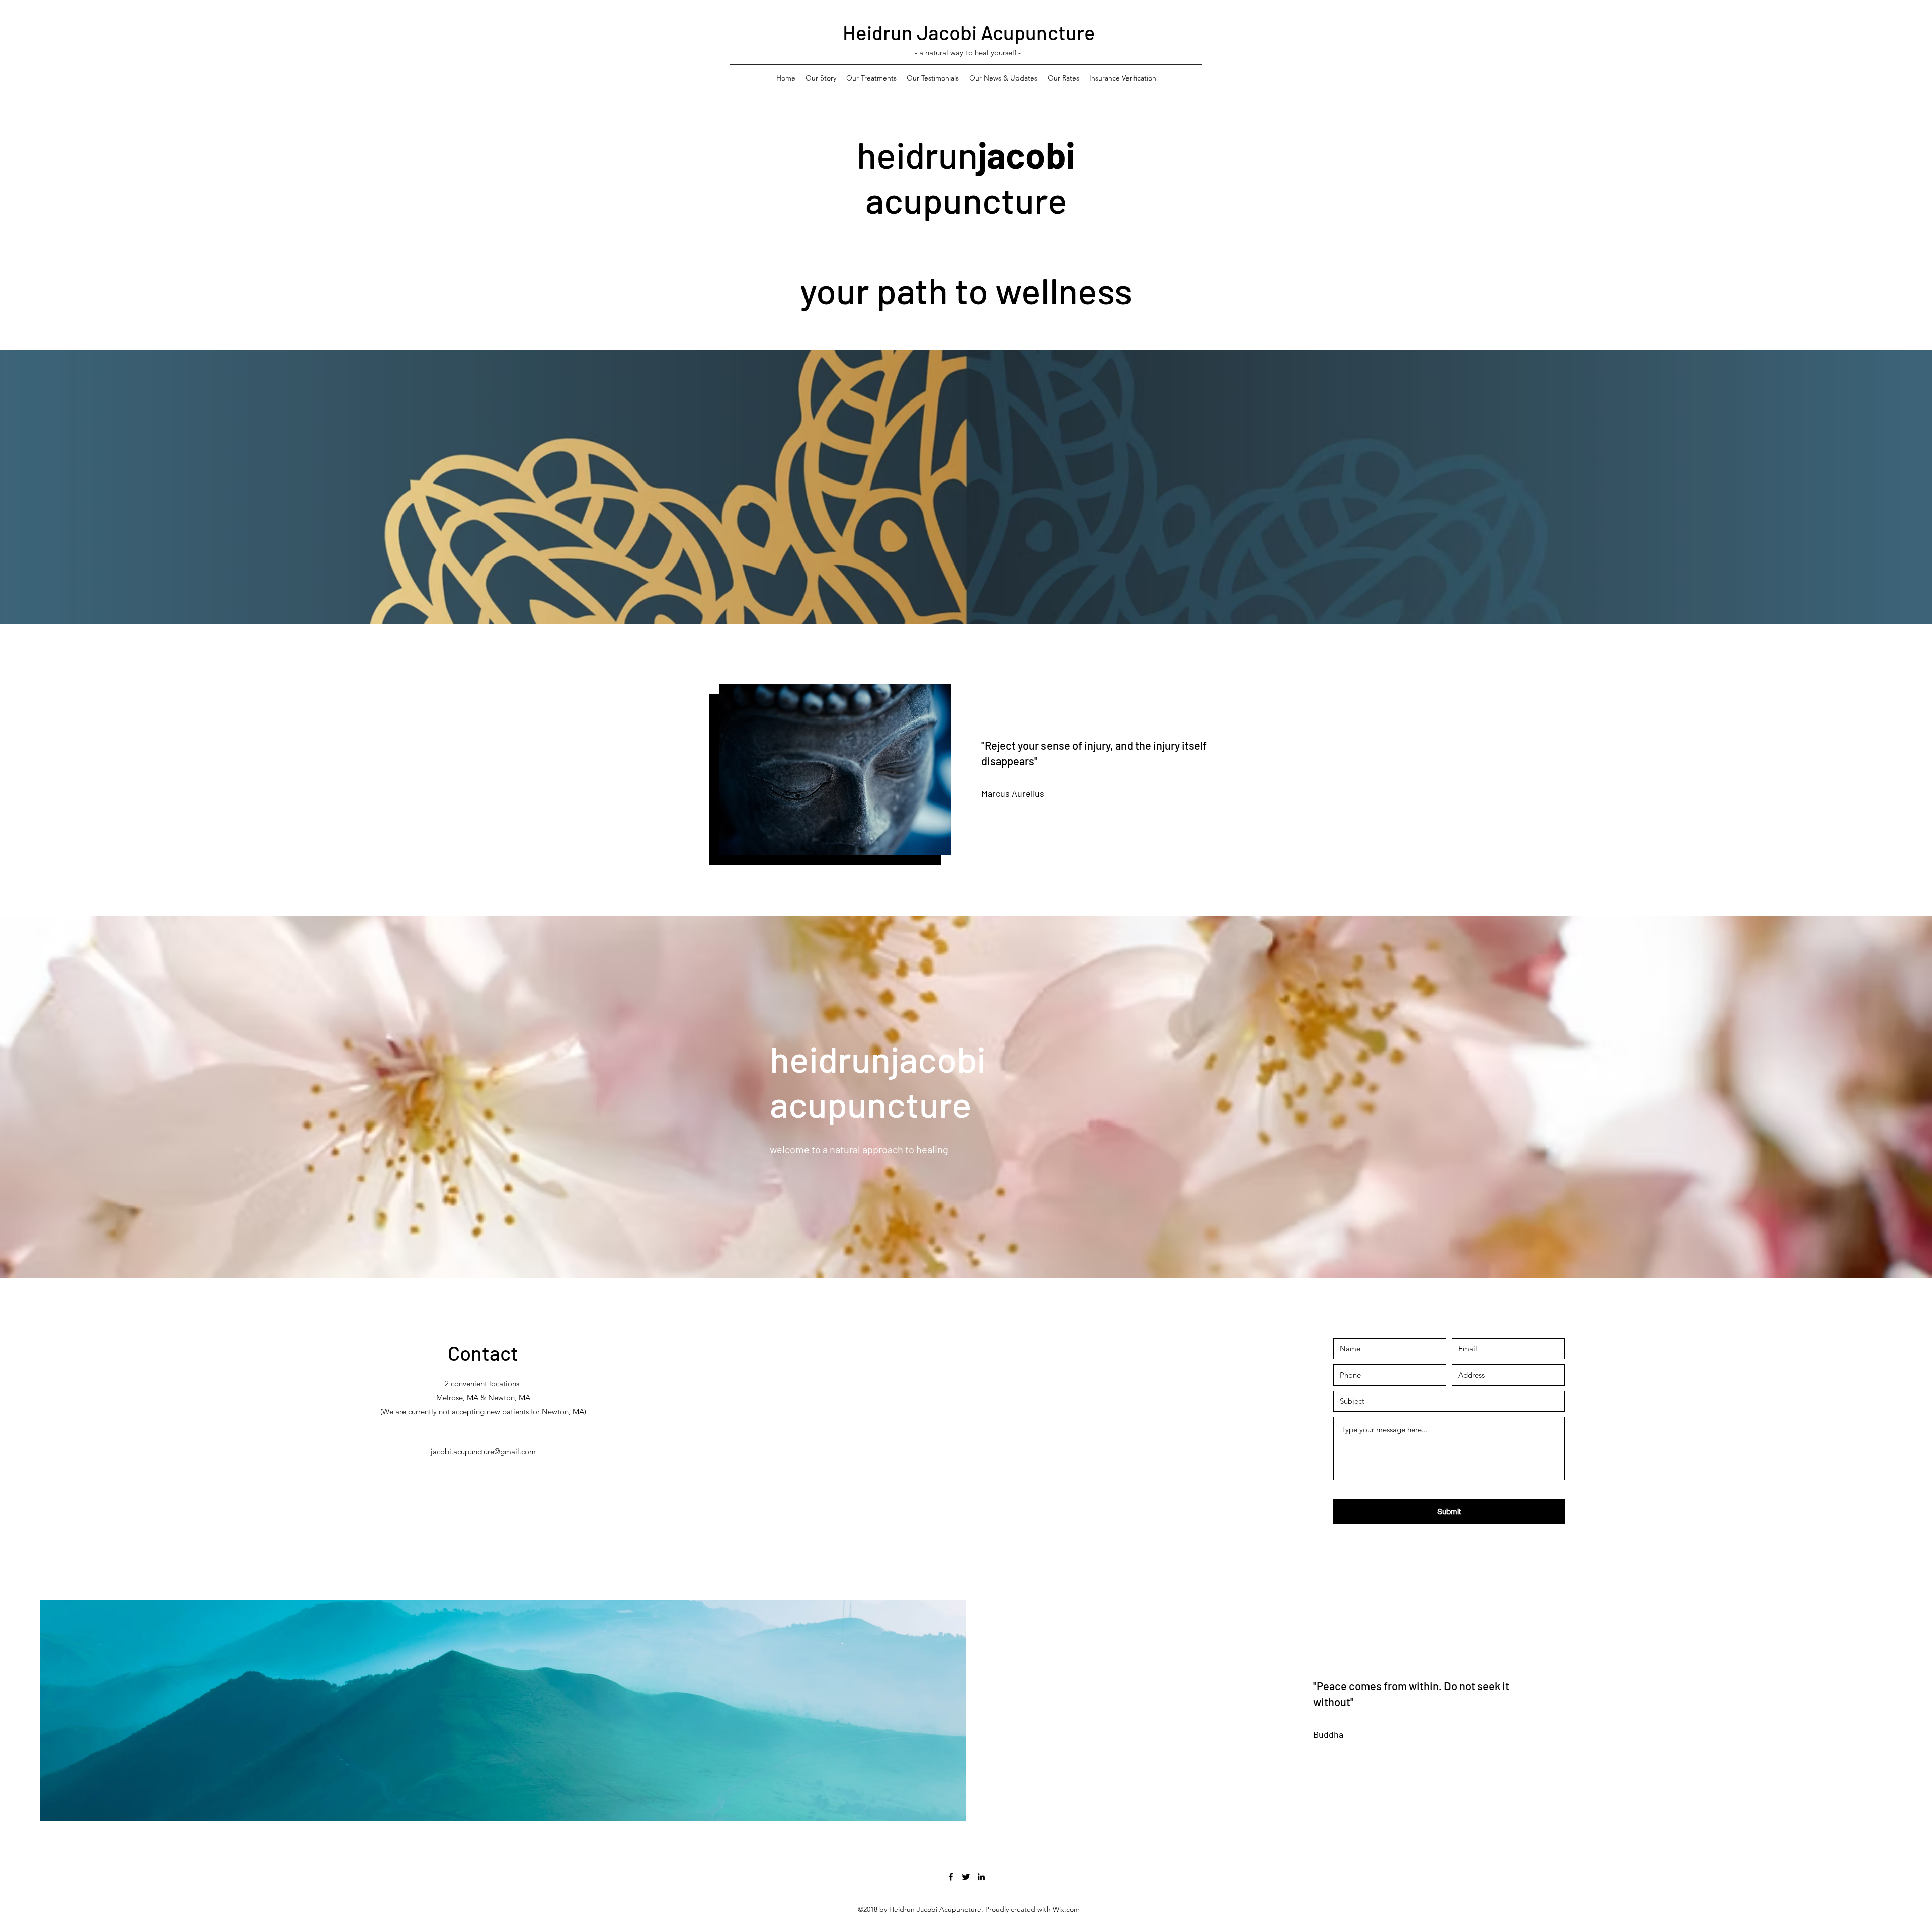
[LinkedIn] (981, 1877)
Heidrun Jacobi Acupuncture (969, 32)
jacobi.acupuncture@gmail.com (483, 1451)
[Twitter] (966, 1877)
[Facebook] (951, 1877)
